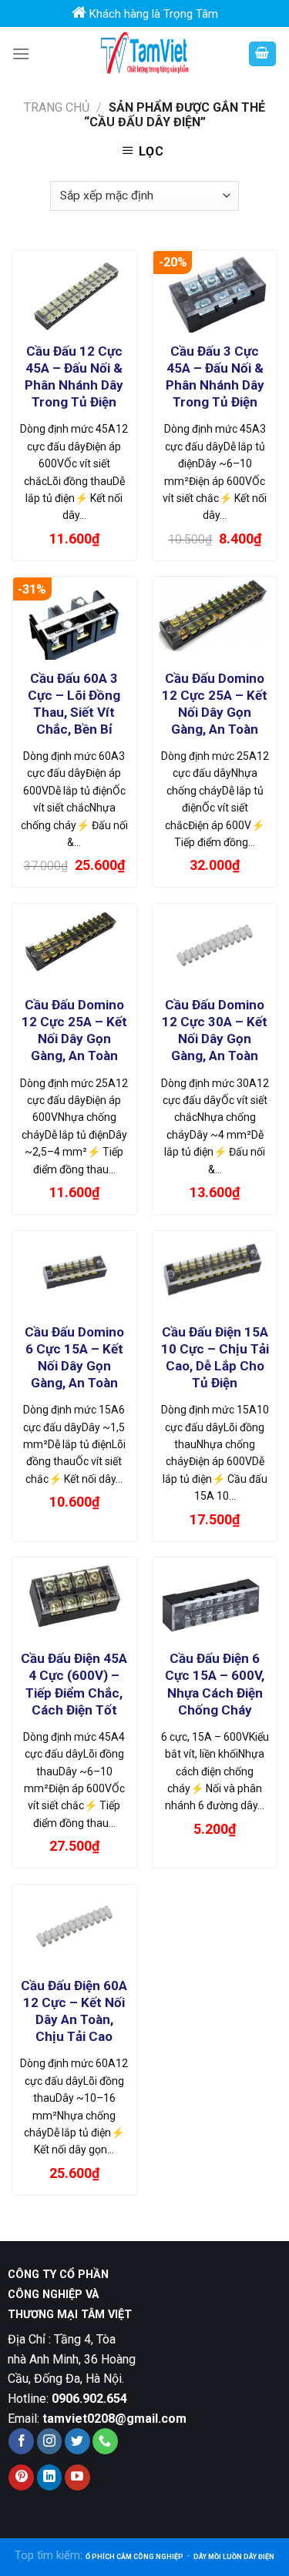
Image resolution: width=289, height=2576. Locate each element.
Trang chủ (57, 107)
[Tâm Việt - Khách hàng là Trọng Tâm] (145, 54)
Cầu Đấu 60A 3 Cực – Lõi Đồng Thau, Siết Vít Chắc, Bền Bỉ (74, 704)
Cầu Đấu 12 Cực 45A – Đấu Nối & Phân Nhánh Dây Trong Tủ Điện (74, 376)
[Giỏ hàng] (263, 54)
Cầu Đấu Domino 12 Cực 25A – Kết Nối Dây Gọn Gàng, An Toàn (215, 704)
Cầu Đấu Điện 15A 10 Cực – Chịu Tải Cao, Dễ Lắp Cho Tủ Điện (215, 1357)
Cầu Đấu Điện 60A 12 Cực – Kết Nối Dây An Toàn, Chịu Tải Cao (74, 2011)
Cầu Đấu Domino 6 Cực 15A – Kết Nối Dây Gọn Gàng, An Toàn (74, 1357)
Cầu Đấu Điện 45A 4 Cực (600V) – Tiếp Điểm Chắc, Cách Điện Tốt (74, 1684)
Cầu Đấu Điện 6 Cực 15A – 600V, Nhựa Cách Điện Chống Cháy (215, 1684)
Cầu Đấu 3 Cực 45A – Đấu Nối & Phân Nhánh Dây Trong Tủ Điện (215, 376)
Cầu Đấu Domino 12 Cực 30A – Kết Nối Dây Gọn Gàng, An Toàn (215, 1030)
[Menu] (21, 54)
